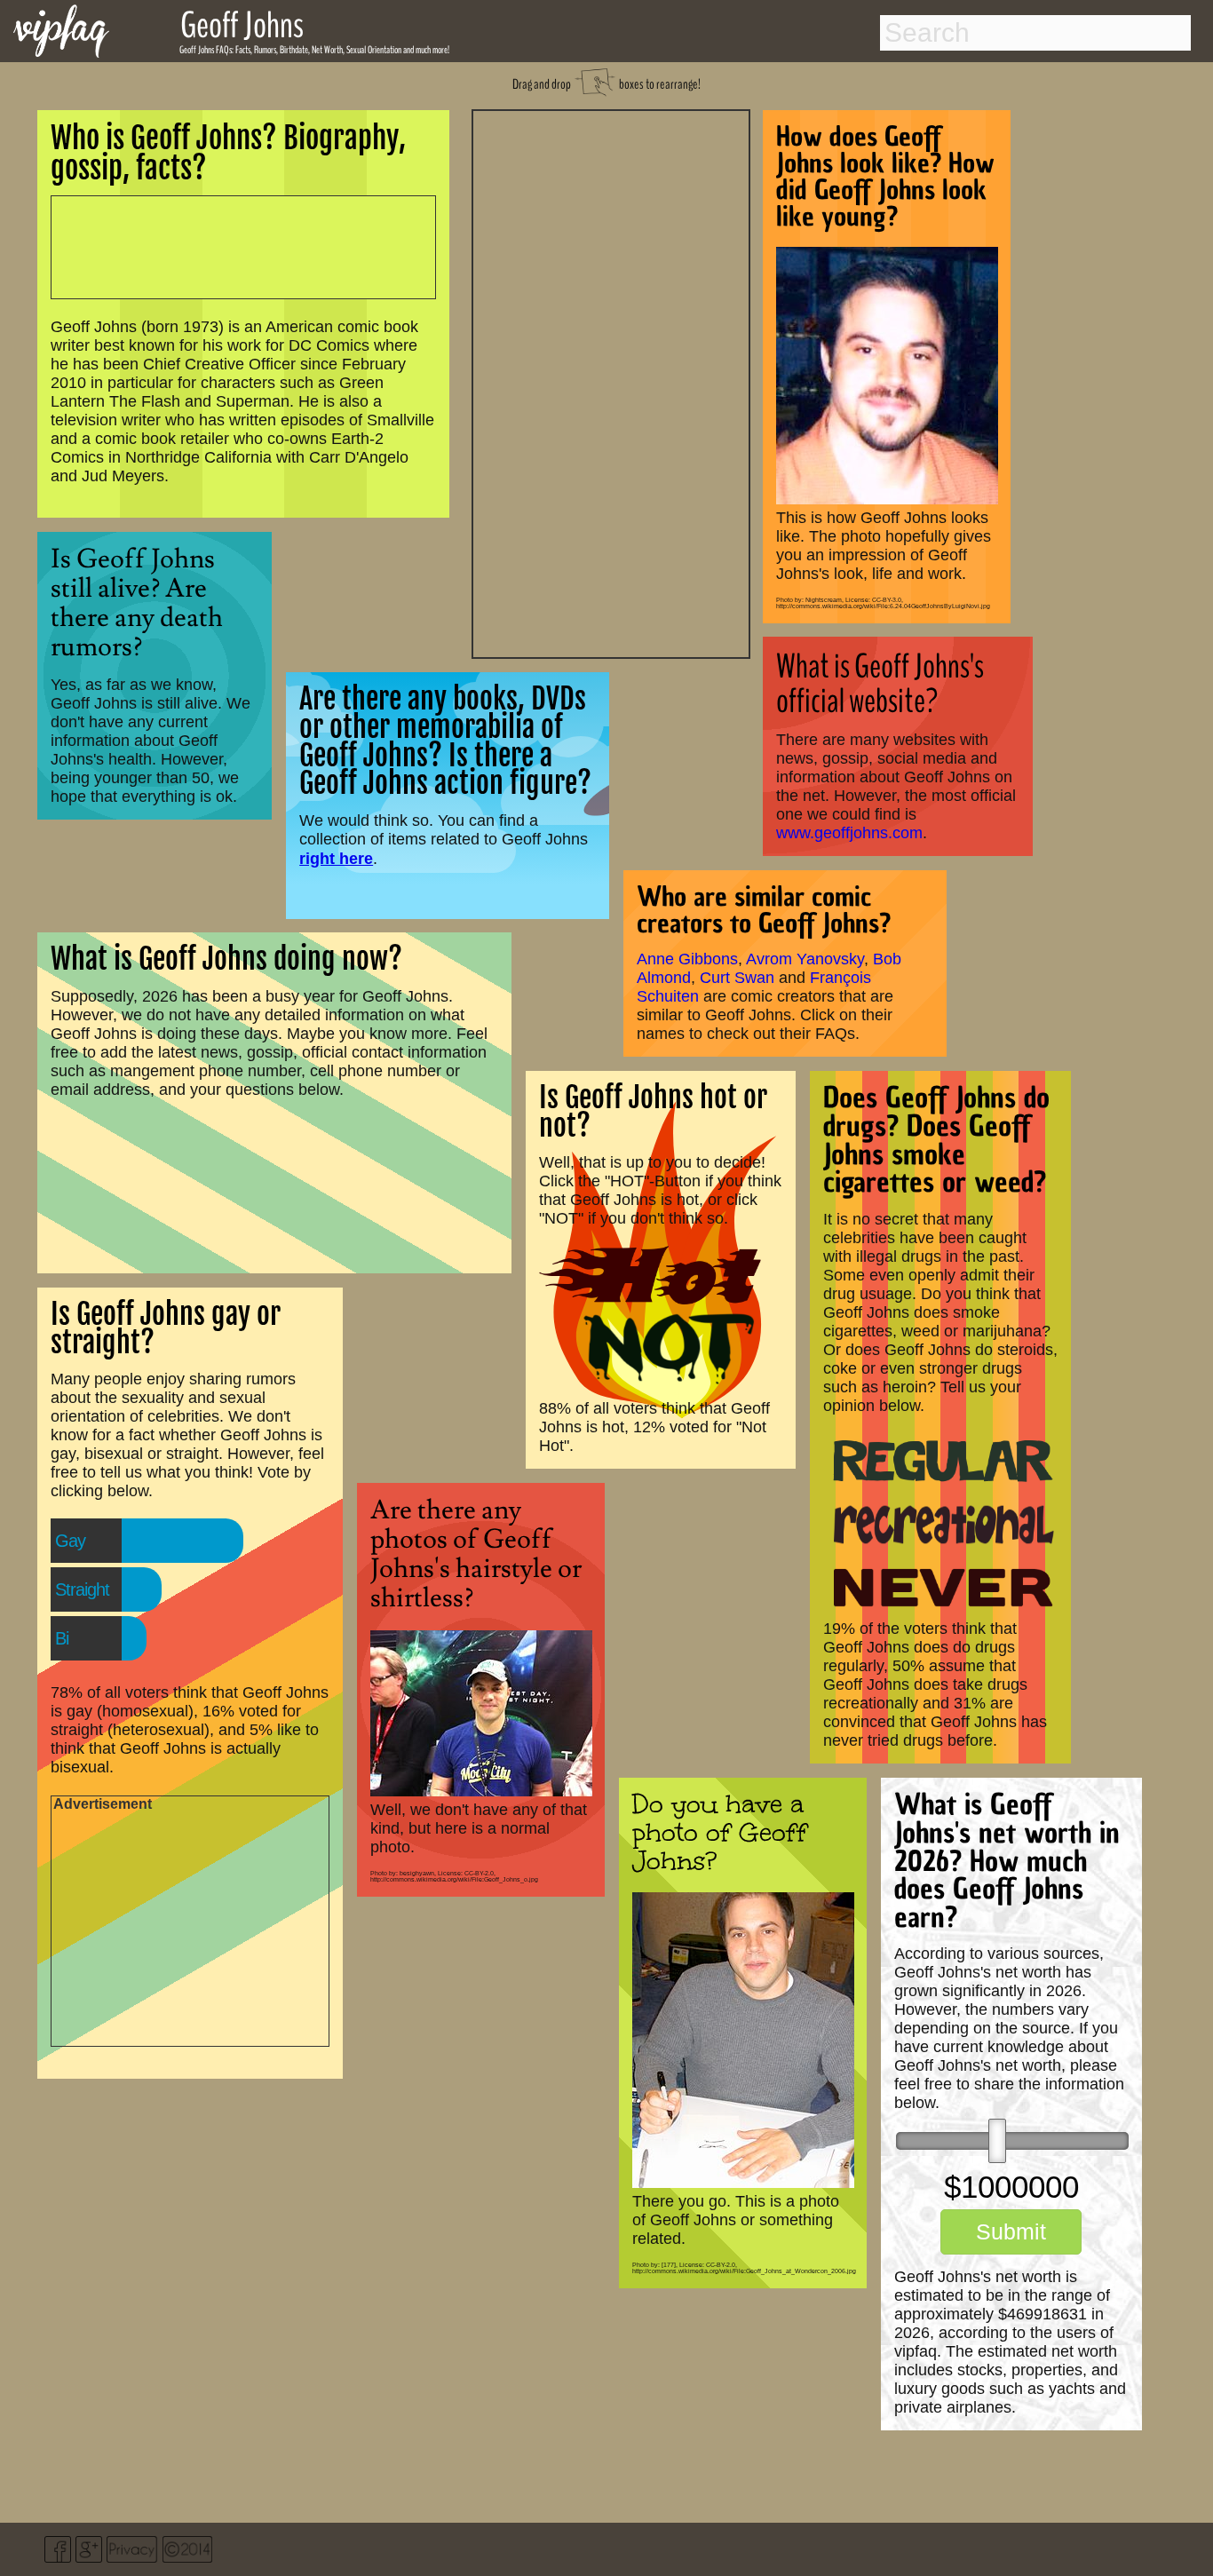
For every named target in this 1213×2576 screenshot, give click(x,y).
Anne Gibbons (687, 959)
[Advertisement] (611, 382)
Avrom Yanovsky (805, 959)
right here (336, 858)
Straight (82, 1589)
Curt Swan (737, 978)
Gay (70, 1541)
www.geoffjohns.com (849, 833)
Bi (62, 1638)
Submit (1011, 2231)
